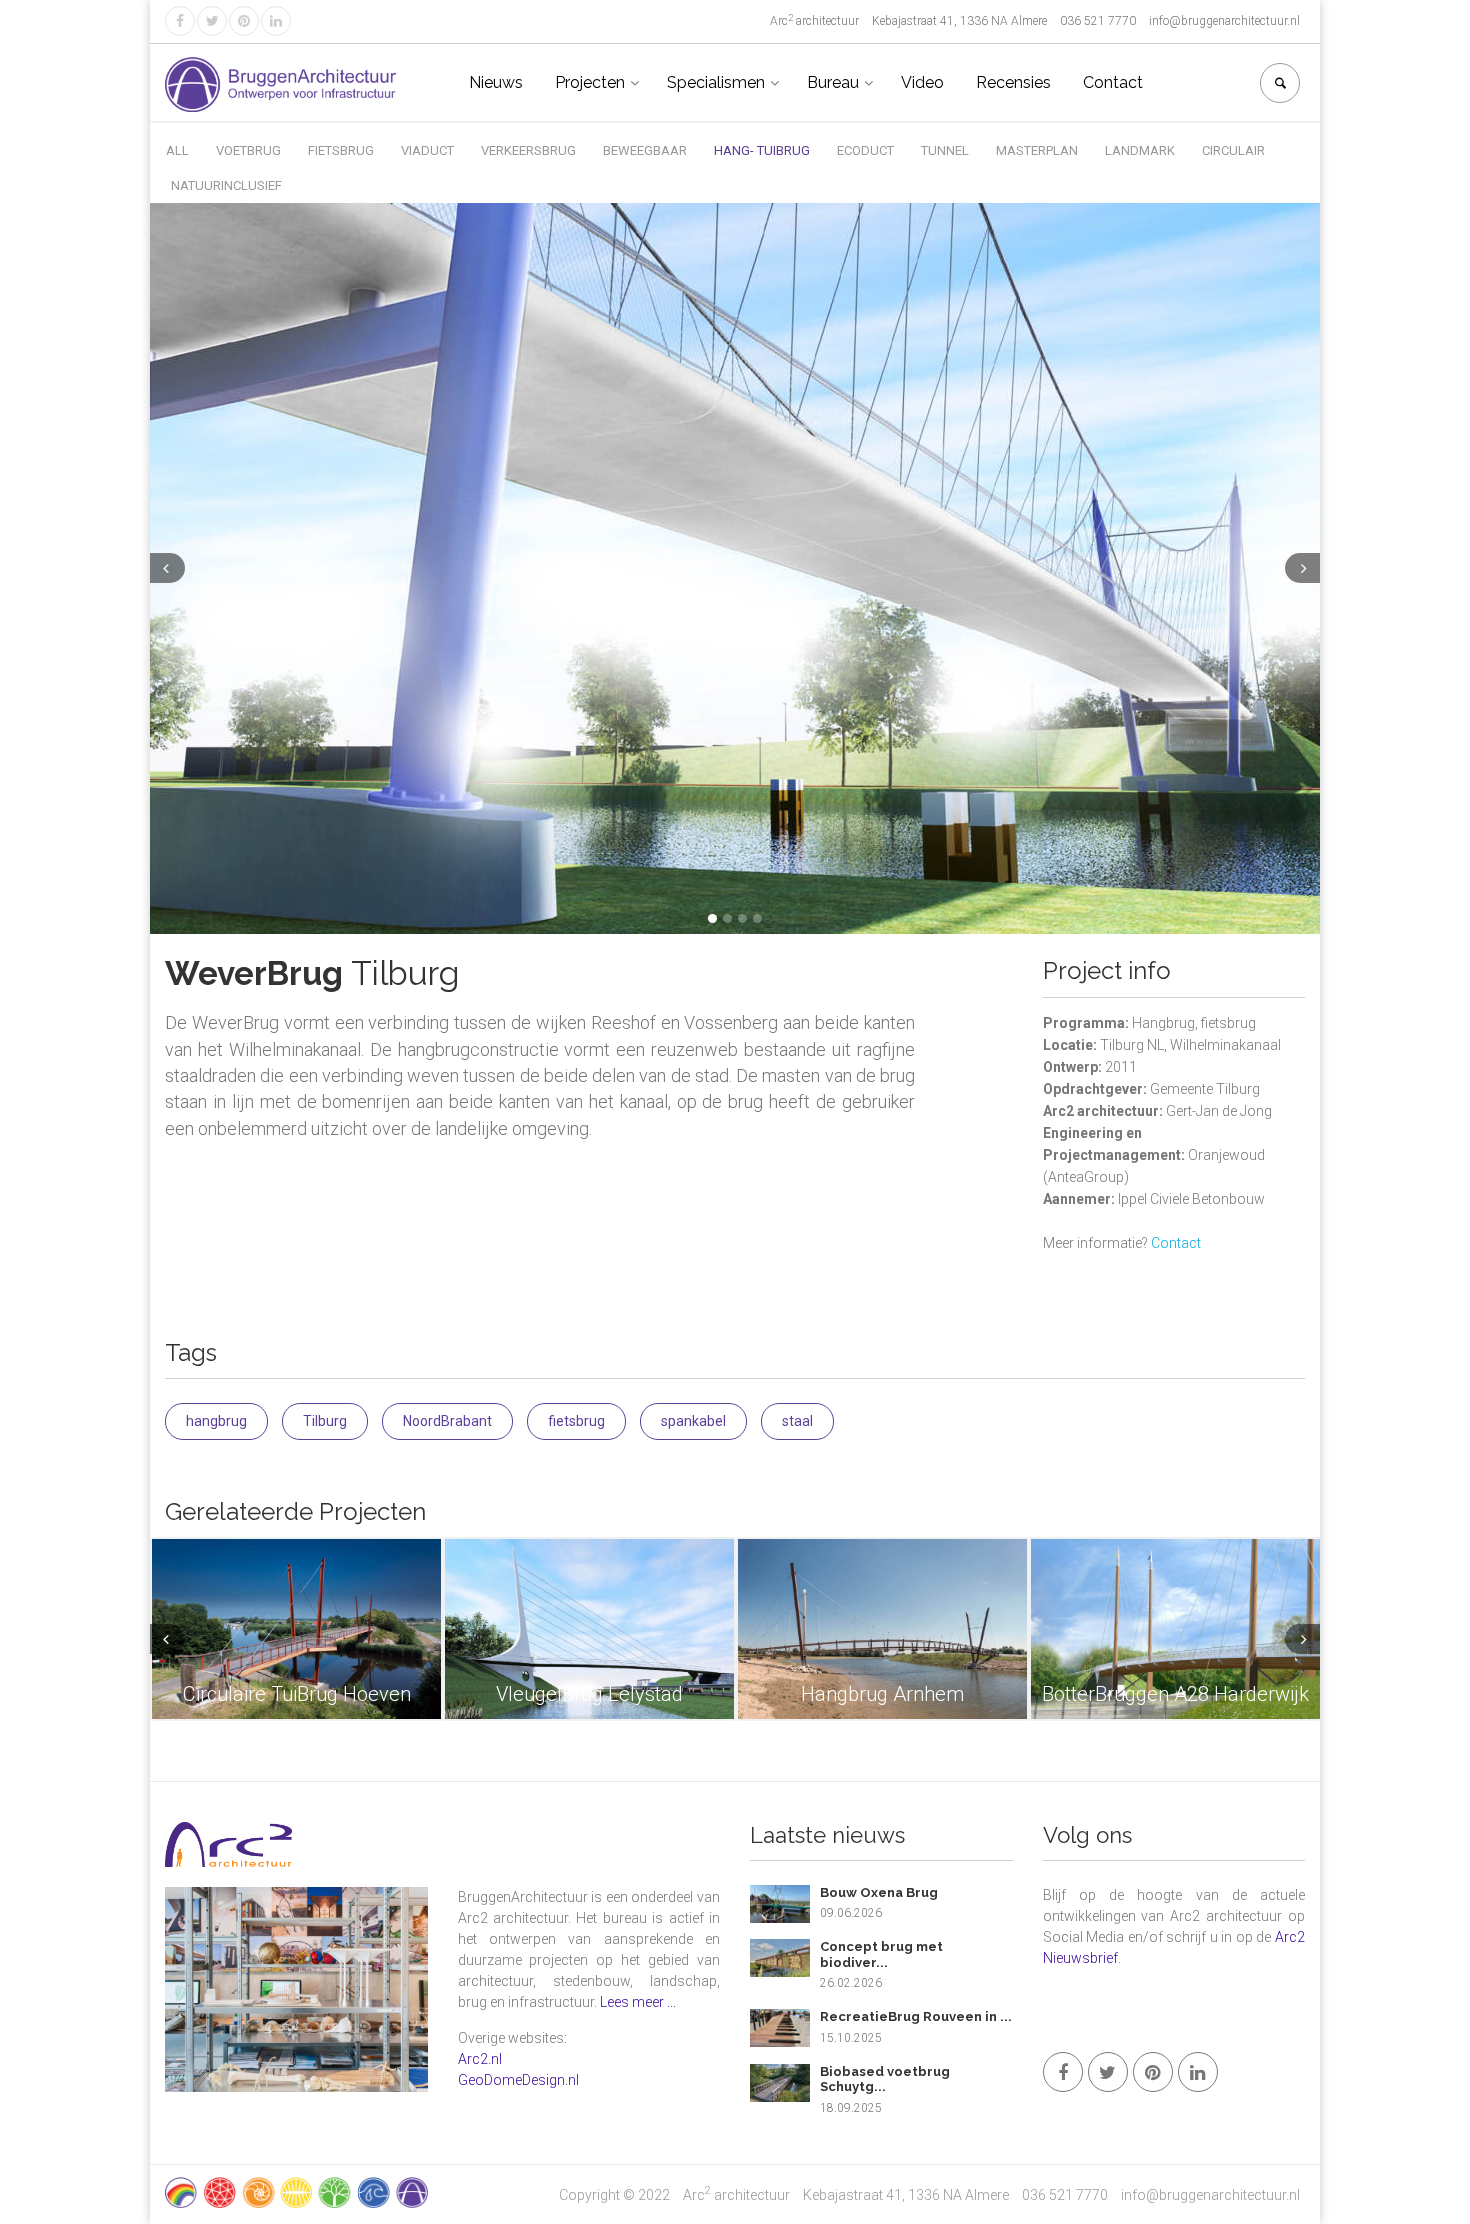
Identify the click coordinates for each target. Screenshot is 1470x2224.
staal (797, 1421)
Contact (1113, 82)
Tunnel (945, 150)
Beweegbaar (645, 150)
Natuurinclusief (226, 185)
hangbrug (216, 1421)
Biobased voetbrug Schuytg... (885, 2079)
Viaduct (427, 150)
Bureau (833, 82)
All (177, 150)
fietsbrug (576, 1421)
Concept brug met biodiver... (881, 1954)
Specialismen (716, 82)
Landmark (1140, 150)
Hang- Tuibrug (762, 150)
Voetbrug (248, 150)
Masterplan (1037, 150)
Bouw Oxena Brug (879, 1892)
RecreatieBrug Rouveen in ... (916, 2016)
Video (922, 82)
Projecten (590, 82)
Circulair (1233, 150)
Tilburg (325, 1421)
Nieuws (496, 82)
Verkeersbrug (528, 150)
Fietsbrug (341, 150)
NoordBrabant (447, 1421)
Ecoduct (865, 150)
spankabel (693, 1421)
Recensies (1013, 82)
